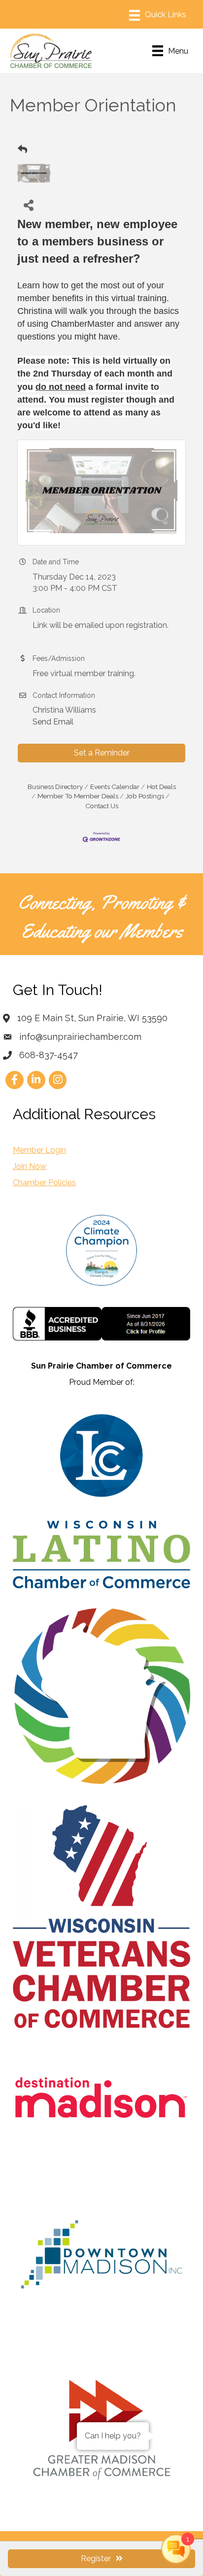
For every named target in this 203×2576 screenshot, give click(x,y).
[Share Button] (28, 205)
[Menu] (158, 15)
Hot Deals (161, 787)
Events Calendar (115, 787)
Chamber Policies (44, 1183)
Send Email (53, 722)
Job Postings (145, 796)
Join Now (30, 1166)
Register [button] (96, 2559)
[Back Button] (22, 150)
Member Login (39, 1150)
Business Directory (55, 787)
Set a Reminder (102, 753)
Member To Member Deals (78, 796)
